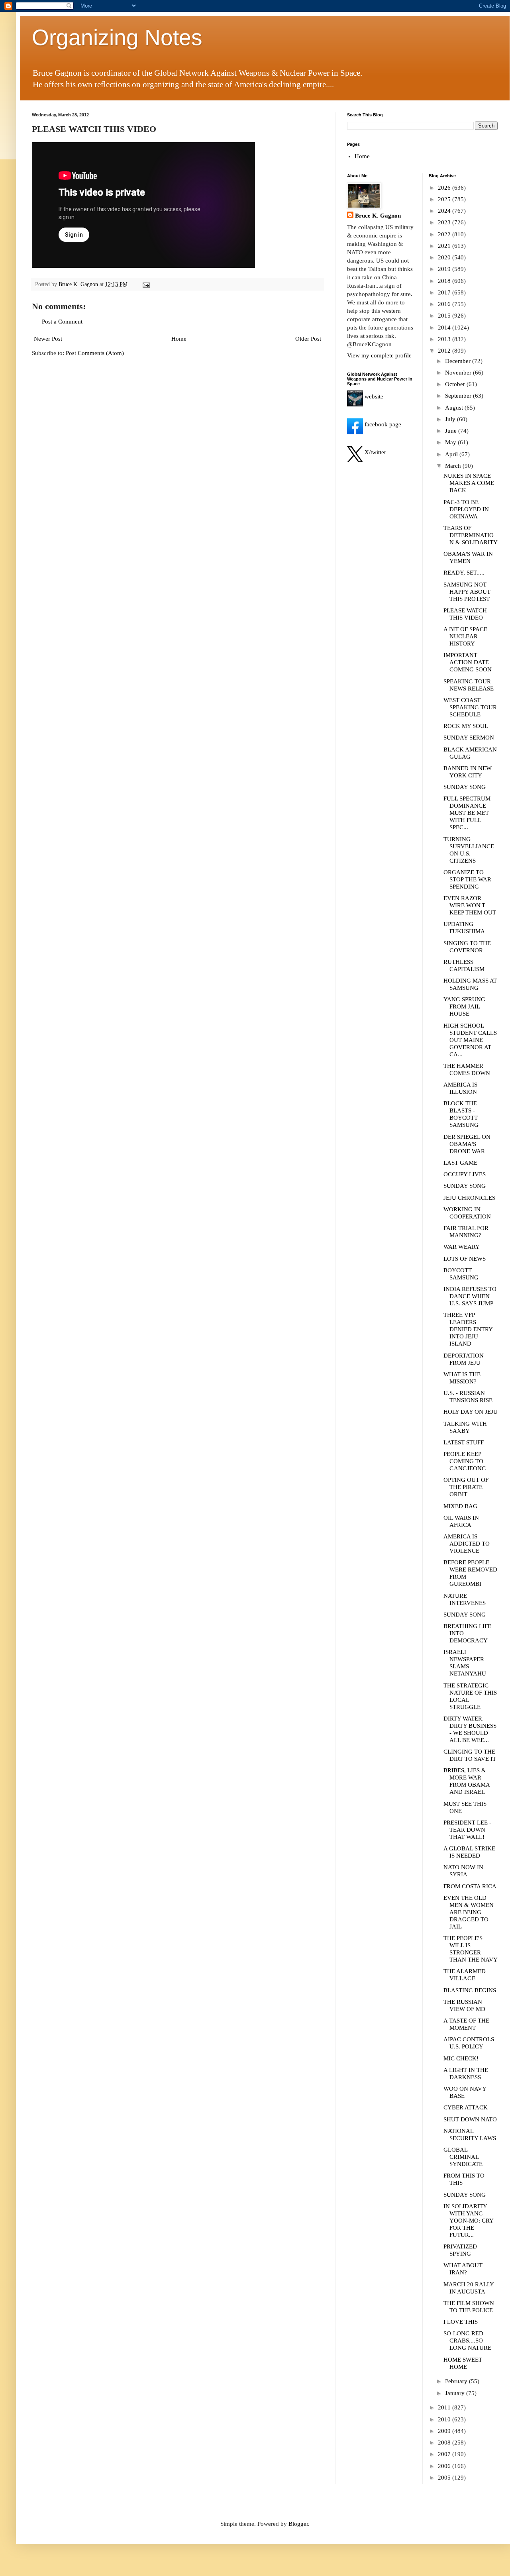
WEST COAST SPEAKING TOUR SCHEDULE (470, 707)
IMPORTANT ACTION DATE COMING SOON (468, 662)
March (454, 466)
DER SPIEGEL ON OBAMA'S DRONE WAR (467, 1144)
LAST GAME (460, 1163)
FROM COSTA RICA (470, 1886)
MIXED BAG (460, 1506)
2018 (445, 281)
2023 (445, 222)
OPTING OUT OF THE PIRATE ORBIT (466, 1487)
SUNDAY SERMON (469, 738)
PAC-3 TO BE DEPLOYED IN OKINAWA (466, 509)
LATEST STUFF (464, 1442)
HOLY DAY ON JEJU (471, 1412)
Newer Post (48, 339)
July (451, 419)
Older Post (308, 339)
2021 (445, 246)
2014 (445, 328)
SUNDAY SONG (465, 787)
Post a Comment (62, 322)
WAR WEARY (462, 1247)
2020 (445, 257)
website (373, 396)
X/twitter (375, 452)
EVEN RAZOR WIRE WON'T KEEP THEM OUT (470, 905)
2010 (445, 2419)
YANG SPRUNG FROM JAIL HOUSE (464, 1006)
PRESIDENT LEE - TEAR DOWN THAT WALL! (467, 1830)
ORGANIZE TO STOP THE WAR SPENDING (467, 879)
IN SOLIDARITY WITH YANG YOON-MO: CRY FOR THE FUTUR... (468, 2221)
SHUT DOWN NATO (470, 2119)
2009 (445, 2431)
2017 (445, 292)
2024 (445, 211)
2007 (445, 2454)
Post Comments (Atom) (95, 353)
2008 (445, 2443)
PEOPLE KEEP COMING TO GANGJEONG (465, 1461)
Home (179, 339)
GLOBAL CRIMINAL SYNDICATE (463, 2157)
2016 (445, 304)
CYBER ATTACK (466, 2107)
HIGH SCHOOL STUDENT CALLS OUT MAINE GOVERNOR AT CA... (470, 1040)
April (452, 454)
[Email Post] (146, 284)
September (459, 396)
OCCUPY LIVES (465, 1174)
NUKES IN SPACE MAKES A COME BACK (469, 483)
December (459, 361)
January (456, 2393)
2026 (445, 188)
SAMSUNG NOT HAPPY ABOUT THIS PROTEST (467, 592)
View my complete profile (379, 355)
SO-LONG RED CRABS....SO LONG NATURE (467, 2341)
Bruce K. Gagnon (378, 216)
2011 (445, 2407)
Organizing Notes (117, 37)
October (456, 384)
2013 (445, 339)
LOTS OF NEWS (465, 1259)
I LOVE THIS (461, 2322)
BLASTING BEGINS (470, 1990)
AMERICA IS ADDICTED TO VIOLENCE (467, 1544)
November (459, 373)
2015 (445, 316)
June (452, 431)
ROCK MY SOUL (466, 726)
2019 (445, 269)
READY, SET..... (464, 573)
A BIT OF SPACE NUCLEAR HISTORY (465, 636)
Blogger (298, 2524)
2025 (445, 199)
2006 (445, 2466)
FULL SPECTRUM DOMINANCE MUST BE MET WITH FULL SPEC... (467, 813)
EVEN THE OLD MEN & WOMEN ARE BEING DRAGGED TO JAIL (469, 1912)
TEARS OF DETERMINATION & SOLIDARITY (471, 535)
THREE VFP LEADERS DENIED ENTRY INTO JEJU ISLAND (468, 1329)
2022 (445, 234)
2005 (445, 2478)
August (455, 408)
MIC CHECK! (461, 2058)
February (457, 2381)
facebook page (382, 424)
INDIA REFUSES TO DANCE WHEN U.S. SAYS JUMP (470, 1296)
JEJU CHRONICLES (469, 1198)
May (451, 442)
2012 (445, 351)
